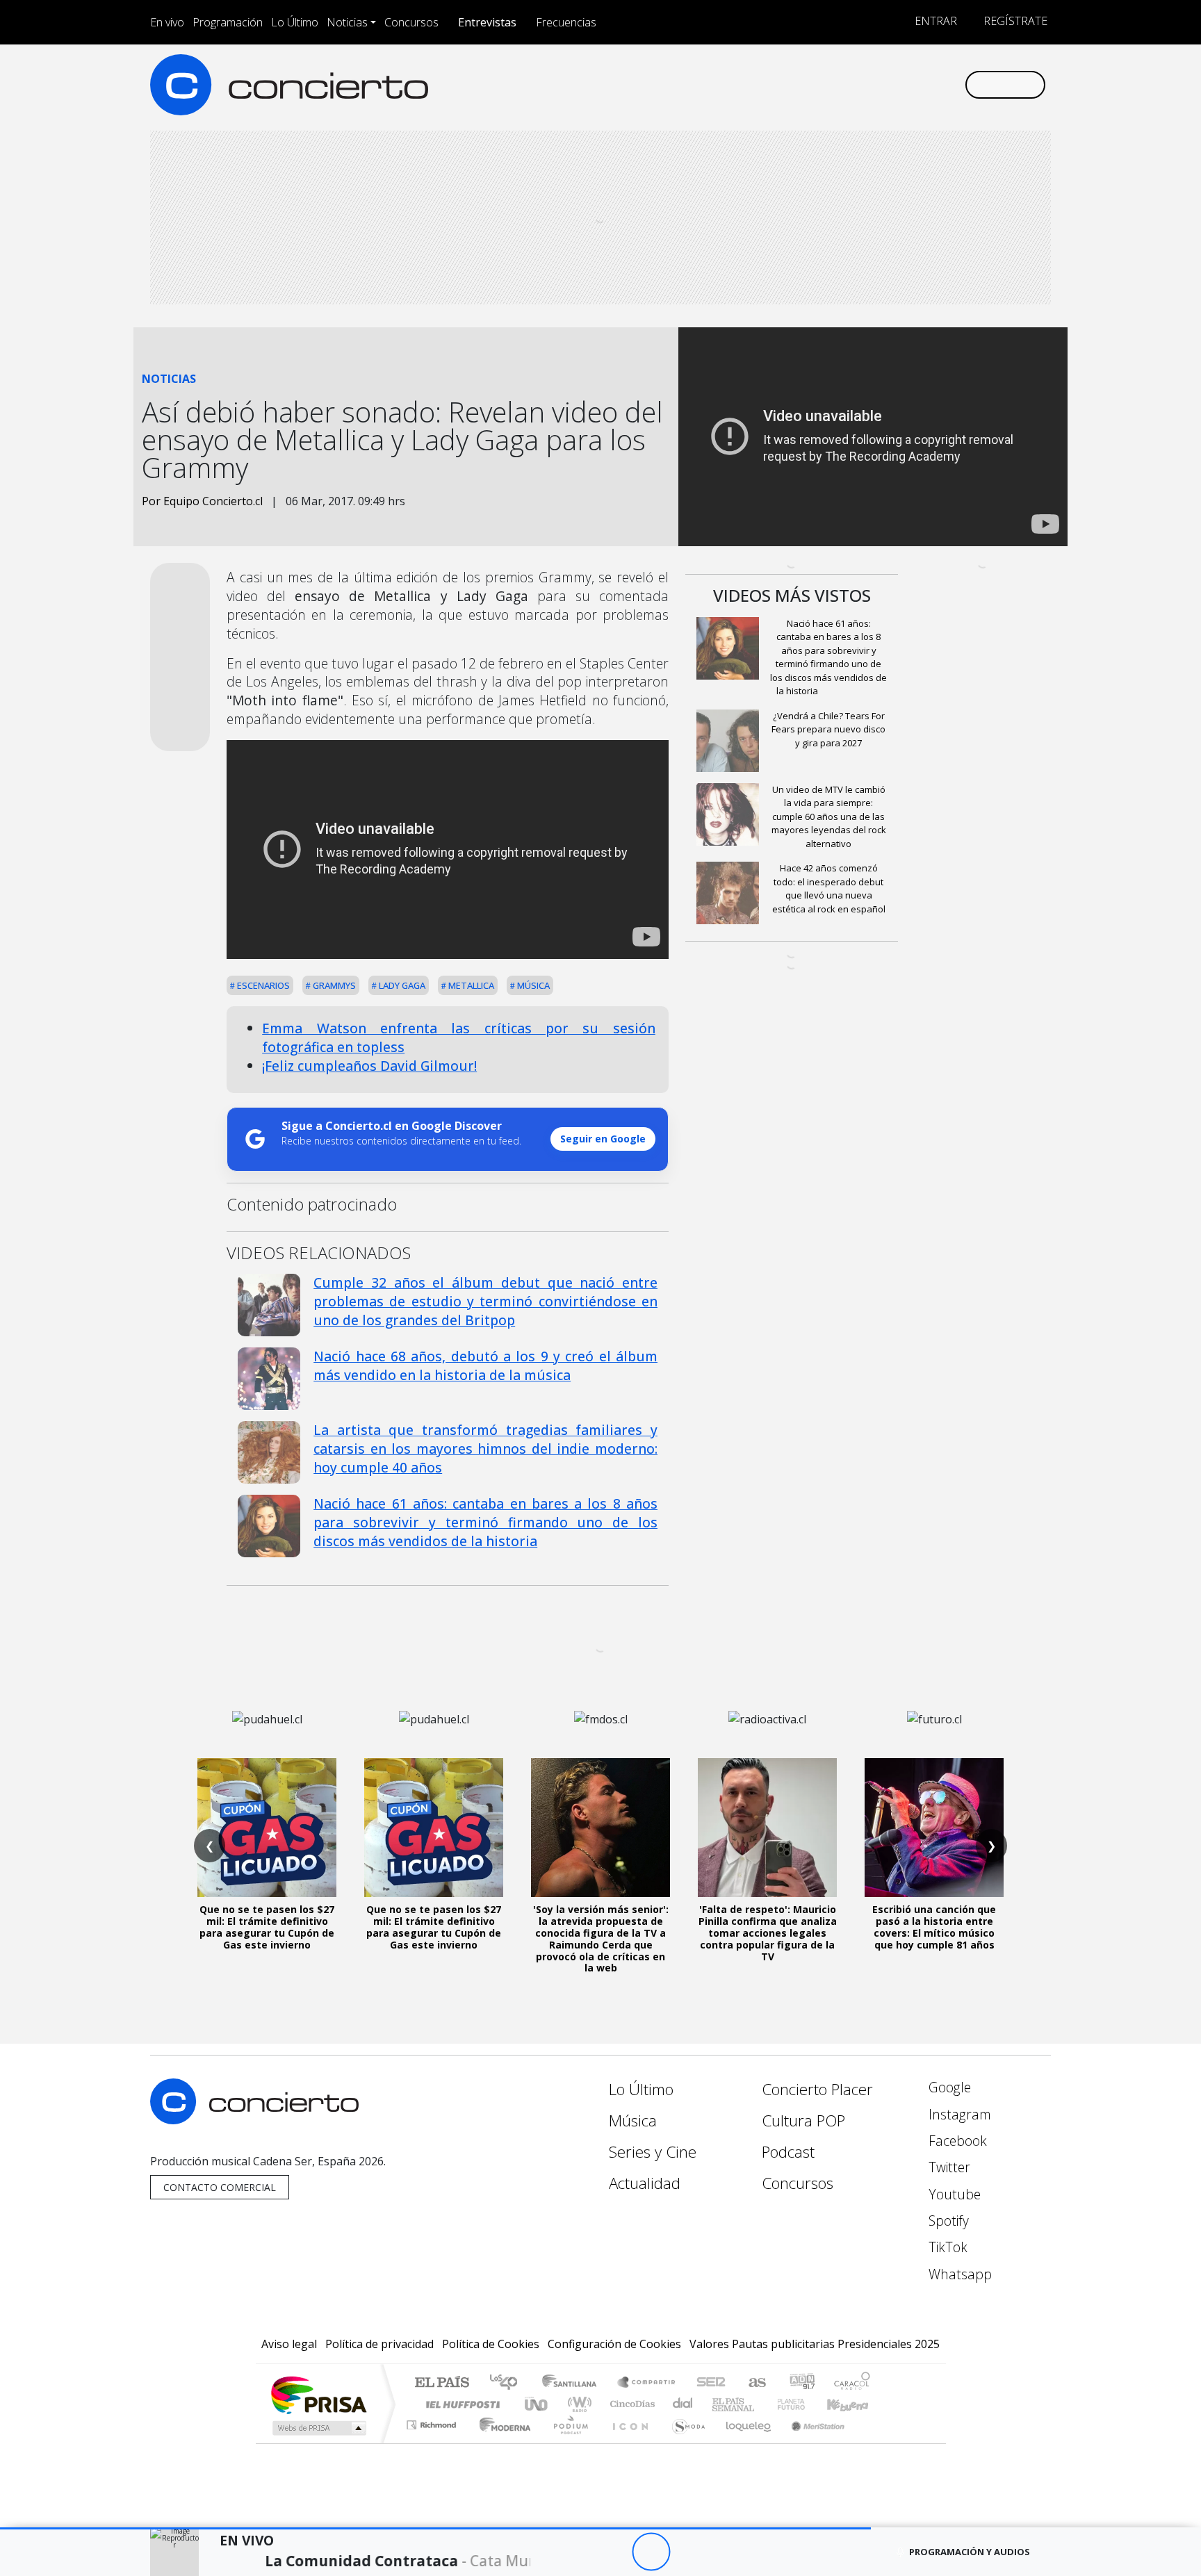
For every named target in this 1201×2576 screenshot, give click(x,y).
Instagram (958, 2114)
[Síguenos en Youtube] (884, 84)
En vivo (167, 22)
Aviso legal (289, 2344)
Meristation (810, 2442)
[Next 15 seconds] (689, 2552)
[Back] (574, 2552)
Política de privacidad (379, 2344)
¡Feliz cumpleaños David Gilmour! (369, 1066)
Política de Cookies (491, 2344)
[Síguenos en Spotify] (907, 84)
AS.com (755, 2383)
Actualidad (645, 2183)
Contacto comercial (220, 2187)
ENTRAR (934, 21)
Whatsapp (958, 2274)
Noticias (347, 22)
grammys (333, 985)
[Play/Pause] (651, 2552)
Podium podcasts (433, 2421)
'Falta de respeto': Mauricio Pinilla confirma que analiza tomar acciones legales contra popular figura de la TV (768, 1933)
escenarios (262, 985)
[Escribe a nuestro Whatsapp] (953, 84)
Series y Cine (653, 2152)
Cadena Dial (804, 2404)
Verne (762, 2404)
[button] (435, 2528)
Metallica (470, 985)
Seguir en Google (603, 1139)
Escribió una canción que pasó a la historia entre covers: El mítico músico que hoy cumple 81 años (934, 1927)
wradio (577, 2404)
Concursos (411, 22)
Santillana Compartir (647, 2383)
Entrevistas (487, 22)
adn (801, 2383)
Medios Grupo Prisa (318, 2428)
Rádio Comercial (873, 2442)
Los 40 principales (508, 2383)
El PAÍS (442, 2383)
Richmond (433, 2442)
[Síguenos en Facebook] (839, 84)
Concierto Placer (817, 2089)
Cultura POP (803, 2120)
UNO (537, 2404)
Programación (228, 22)
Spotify (947, 2221)
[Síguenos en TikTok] (930, 84)
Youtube (953, 2194)
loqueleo (744, 2442)
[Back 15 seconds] (613, 2552)
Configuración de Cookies (614, 2344)
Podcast (788, 2152)
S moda (684, 2442)
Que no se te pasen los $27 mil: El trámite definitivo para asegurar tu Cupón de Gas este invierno (267, 1927)
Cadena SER (711, 2383)
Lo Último (295, 22)
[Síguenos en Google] (793, 84)
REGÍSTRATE (1014, 21)
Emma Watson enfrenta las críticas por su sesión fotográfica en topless (459, 1037)
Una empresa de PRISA (318, 2394)
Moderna (501, 2442)
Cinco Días (630, 2404)
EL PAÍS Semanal (721, 2404)
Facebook (956, 2141)
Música (532, 985)
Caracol (852, 2383)
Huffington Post (460, 2404)
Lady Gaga (401, 985)
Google (948, 2087)
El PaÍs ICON (628, 2442)
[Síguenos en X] (861, 84)
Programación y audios (970, 2552)
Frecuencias (566, 22)
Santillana (573, 2383)
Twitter (948, 2167)
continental (683, 2404)
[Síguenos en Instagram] (816, 84)
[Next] (727, 2552)
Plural (567, 2442)
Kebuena (854, 2404)
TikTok (946, 2247)
